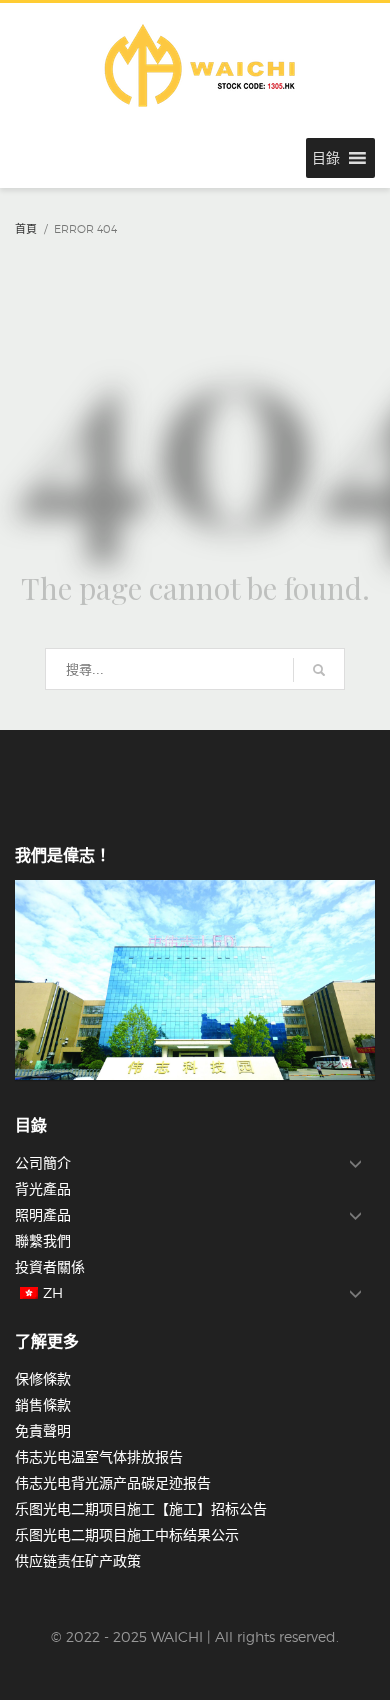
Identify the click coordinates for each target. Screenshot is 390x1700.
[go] (319, 670)
